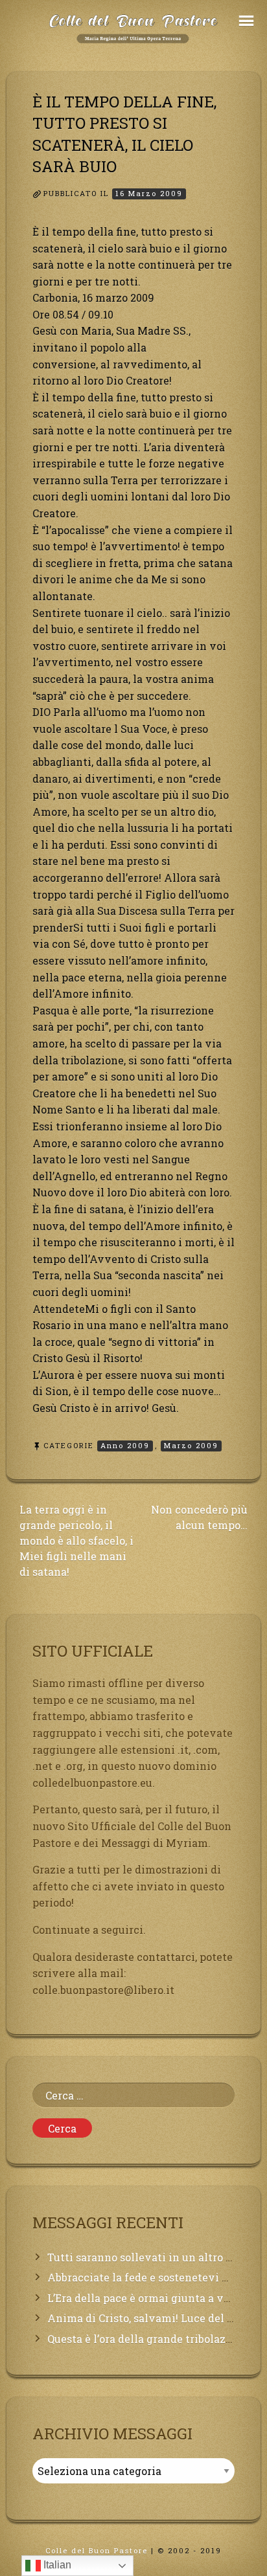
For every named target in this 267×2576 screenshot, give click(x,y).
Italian (56, 2565)
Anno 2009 (125, 1445)
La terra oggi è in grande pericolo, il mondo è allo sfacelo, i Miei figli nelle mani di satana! (76, 1540)
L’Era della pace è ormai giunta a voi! (142, 2298)
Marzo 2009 (191, 1445)
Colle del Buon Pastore (97, 2550)
